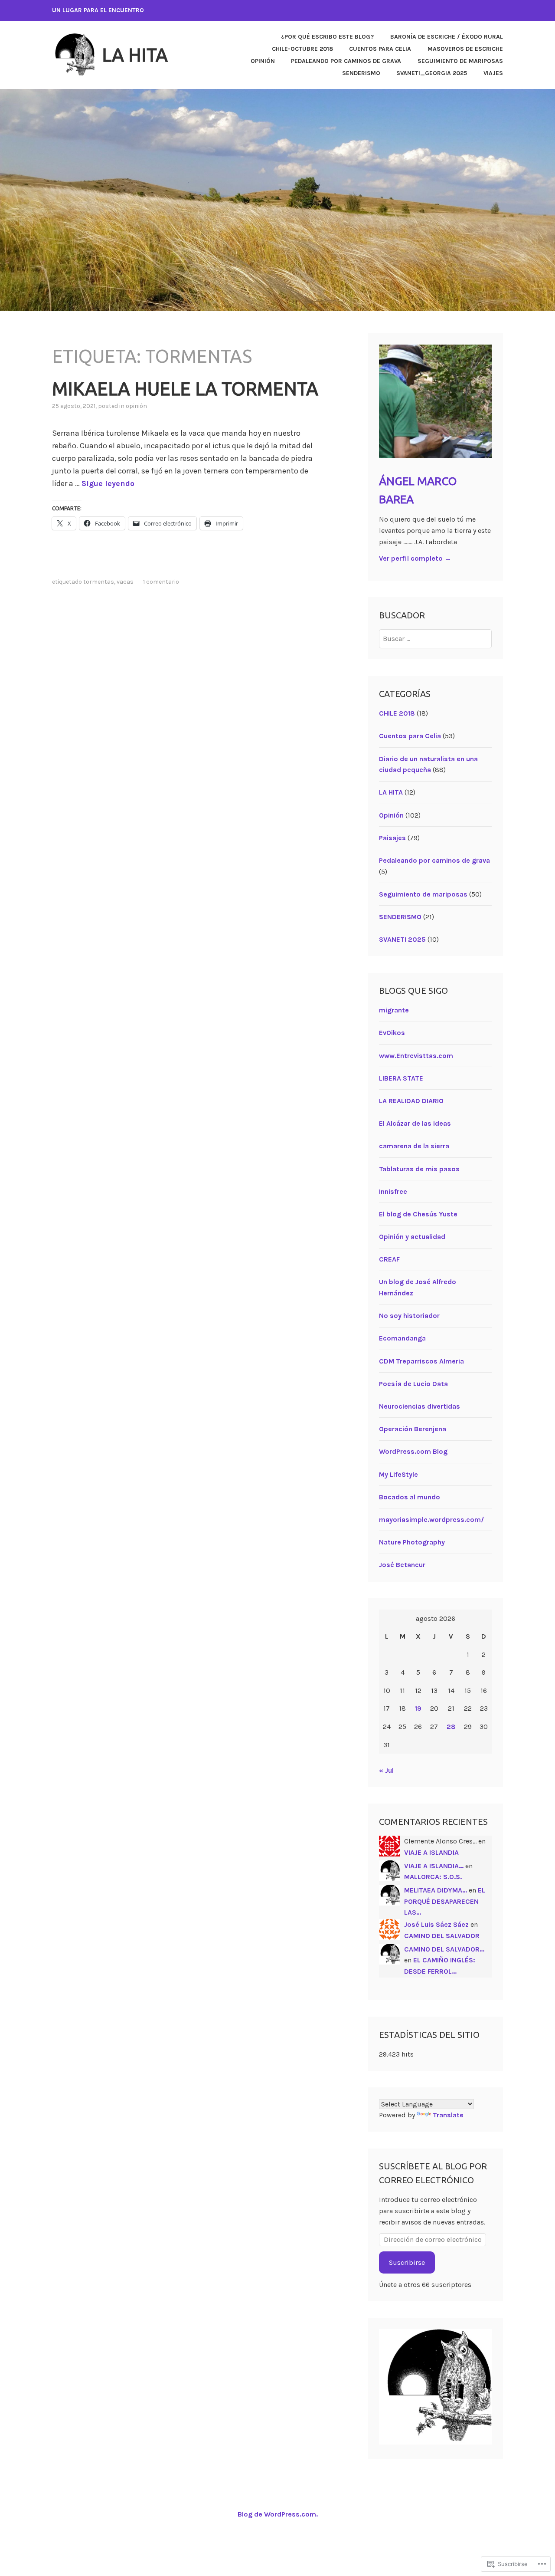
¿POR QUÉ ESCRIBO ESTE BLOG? (327, 37)
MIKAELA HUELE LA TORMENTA (185, 389)
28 (451, 1727)
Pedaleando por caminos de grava (434, 860)
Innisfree (393, 1191)
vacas (125, 582)
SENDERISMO (361, 73)
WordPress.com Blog (413, 1451)
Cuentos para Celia (410, 736)
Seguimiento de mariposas (423, 894)
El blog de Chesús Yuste (418, 1214)
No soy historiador (409, 1316)
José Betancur (402, 1565)
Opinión (136, 406)
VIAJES (493, 73)
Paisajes (392, 838)
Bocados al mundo (410, 1497)
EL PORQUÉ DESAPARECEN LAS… (445, 1901)
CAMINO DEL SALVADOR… (444, 1949)
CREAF (389, 1259)
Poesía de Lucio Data (413, 1384)
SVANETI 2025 (402, 939)
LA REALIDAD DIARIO (411, 1101)
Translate (448, 2115)
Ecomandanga (402, 1338)
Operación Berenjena (413, 1429)
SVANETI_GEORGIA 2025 (432, 73)
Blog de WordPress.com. (278, 2514)
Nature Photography (412, 1542)
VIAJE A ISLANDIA (431, 1852)
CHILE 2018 (397, 713)
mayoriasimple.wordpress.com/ (432, 1520)
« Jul (386, 1770)
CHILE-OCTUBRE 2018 (302, 49)
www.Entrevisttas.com (416, 1056)
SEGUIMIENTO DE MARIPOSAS (460, 61)
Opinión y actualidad (412, 1237)
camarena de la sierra (414, 1146)
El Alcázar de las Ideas (415, 1123)
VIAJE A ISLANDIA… (434, 1866)
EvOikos (392, 1033)
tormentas (99, 582)
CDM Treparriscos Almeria (421, 1361)
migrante (394, 1010)
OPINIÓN (263, 61)
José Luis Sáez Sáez (436, 1924)
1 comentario (161, 582)
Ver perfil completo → (415, 558)
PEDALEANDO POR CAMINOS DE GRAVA (346, 61)
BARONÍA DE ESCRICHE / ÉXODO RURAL (447, 37)
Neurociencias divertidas (420, 1406)
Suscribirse (407, 2262)
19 (418, 1708)
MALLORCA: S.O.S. (433, 1877)
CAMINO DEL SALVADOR (442, 1936)
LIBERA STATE (401, 1078)
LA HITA (135, 55)
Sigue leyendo (108, 483)
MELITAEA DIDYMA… (436, 1890)
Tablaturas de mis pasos (419, 1169)
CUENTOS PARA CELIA (380, 49)
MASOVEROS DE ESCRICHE (465, 49)
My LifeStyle (398, 1474)
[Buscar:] (436, 639)
